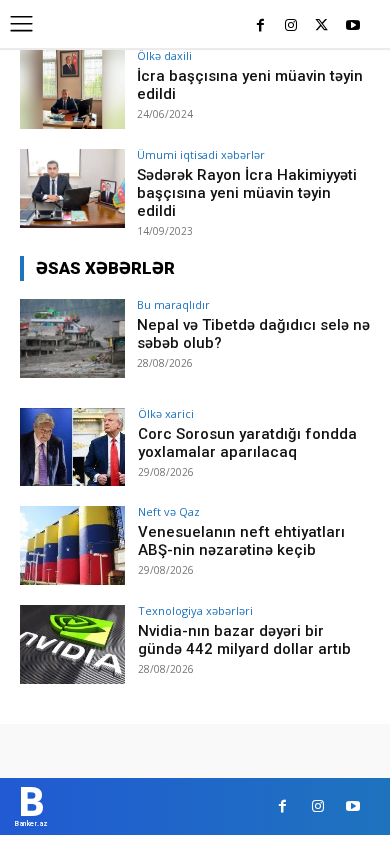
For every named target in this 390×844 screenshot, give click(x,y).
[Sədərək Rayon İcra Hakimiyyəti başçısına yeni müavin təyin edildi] (72, 188)
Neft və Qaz (169, 511)
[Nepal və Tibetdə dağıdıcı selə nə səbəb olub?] (72, 338)
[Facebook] (260, 26)
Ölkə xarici (166, 413)
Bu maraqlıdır (173, 304)
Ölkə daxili (164, 55)
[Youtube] (352, 26)
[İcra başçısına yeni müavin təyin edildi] (72, 89)
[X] (321, 26)
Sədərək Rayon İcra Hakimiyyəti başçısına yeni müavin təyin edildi (247, 193)
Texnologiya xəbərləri (195, 610)
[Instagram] (291, 26)
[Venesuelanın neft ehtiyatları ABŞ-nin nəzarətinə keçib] (72, 545)
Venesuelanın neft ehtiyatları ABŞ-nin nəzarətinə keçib (241, 541)
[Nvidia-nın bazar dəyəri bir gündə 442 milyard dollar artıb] (72, 644)
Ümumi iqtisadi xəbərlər (201, 154)
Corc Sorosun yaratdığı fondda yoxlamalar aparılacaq (247, 443)
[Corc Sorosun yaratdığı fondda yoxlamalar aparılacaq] (72, 447)
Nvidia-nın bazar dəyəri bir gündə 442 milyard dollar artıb (244, 640)
